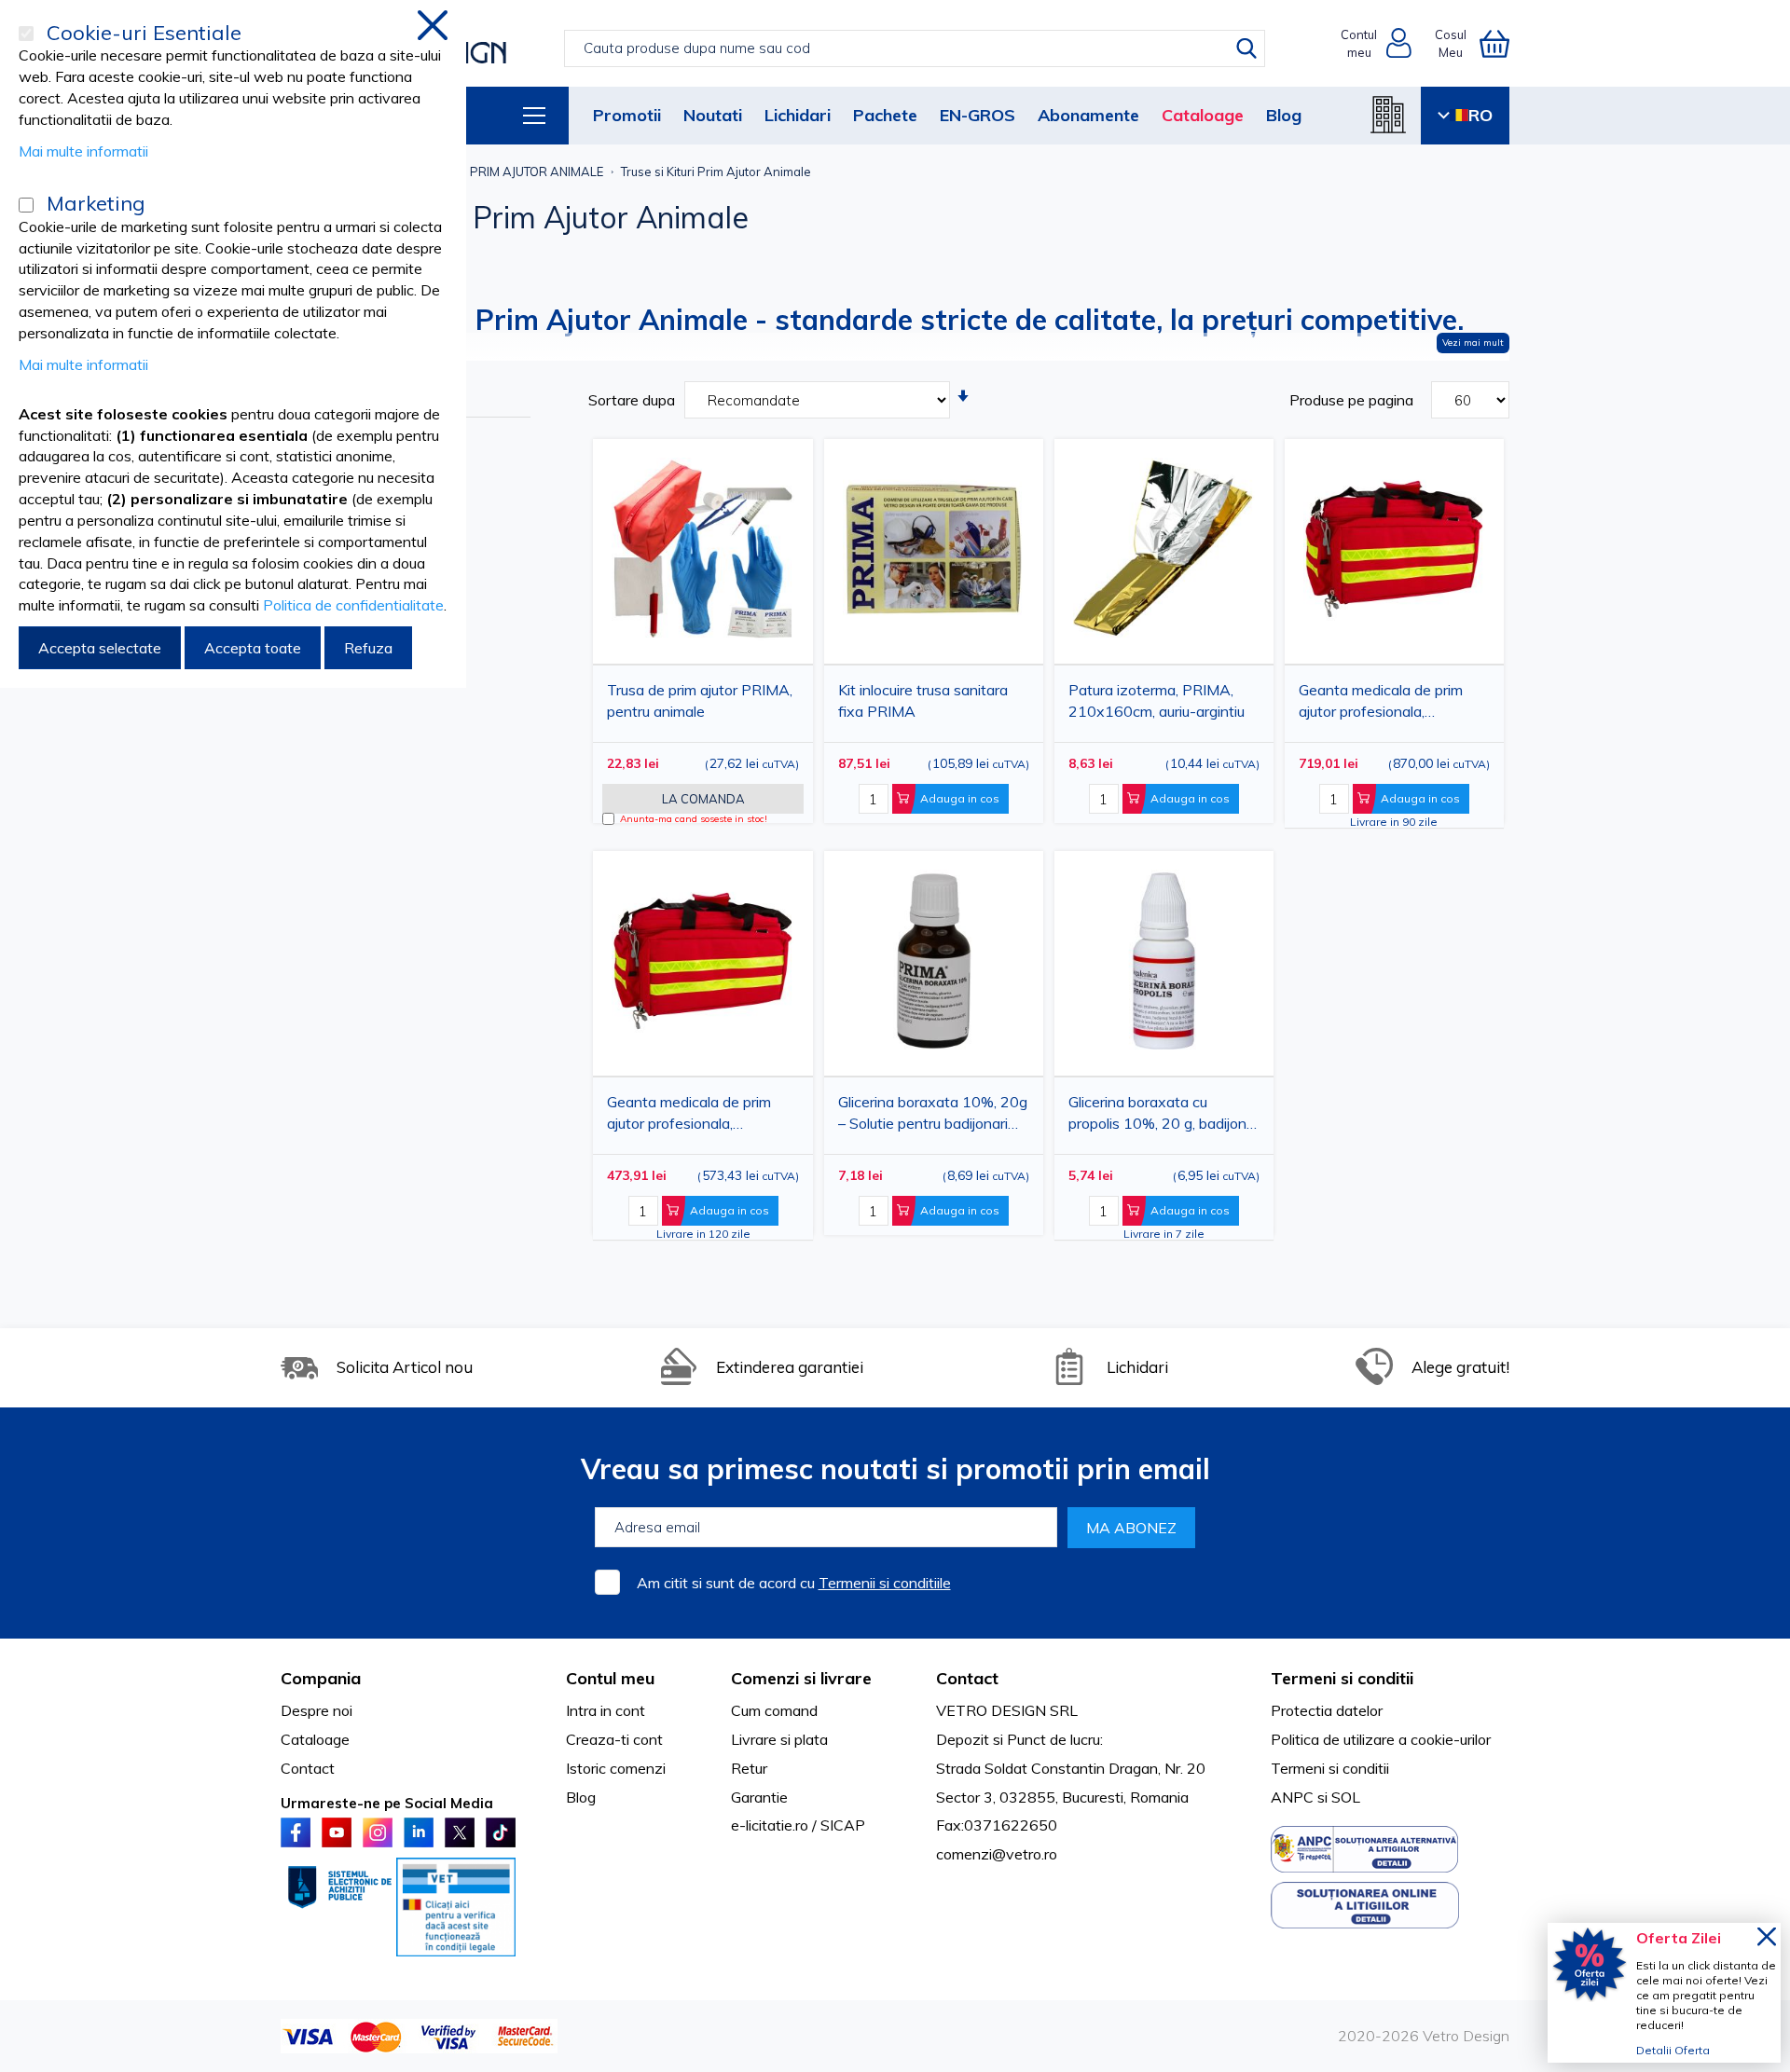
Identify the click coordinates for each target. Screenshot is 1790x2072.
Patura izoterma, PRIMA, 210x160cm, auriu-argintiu (1157, 700)
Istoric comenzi (616, 1768)
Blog (1284, 115)
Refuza (368, 648)
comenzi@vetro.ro (997, 1854)
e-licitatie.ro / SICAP (798, 1825)
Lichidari (798, 115)
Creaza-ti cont (614, 1739)
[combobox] (914, 48)
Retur (749, 1768)
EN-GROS (978, 115)
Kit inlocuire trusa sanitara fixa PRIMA (923, 700)
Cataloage (1203, 115)
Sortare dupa (632, 400)
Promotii (627, 115)
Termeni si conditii (1330, 1768)
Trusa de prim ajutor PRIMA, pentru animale (700, 700)
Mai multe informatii (83, 151)
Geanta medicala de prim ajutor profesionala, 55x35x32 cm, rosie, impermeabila (1381, 704)
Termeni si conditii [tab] (1342, 1678)
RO (1480, 115)
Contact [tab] (967, 1678)
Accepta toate (253, 648)
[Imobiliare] (1388, 115)
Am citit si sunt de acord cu (794, 1583)
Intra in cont (606, 1710)
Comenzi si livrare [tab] (801, 1678)
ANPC (1292, 1797)
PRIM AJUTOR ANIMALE (537, 172)
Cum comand (774, 1710)
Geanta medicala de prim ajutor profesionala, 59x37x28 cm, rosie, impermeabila (689, 1116)
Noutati (713, 115)
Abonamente (1088, 115)
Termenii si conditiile (885, 1583)
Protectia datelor (1327, 1710)
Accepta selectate (100, 648)
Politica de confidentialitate (353, 605)
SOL (1346, 1797)
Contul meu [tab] (610, 1678)
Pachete (885, 115)
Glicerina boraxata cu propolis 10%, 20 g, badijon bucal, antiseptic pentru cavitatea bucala (1157, 1116)
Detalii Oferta (1673, 2050)
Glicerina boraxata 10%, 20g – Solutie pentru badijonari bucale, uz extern (933, 1116)
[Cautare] (1246, 48)
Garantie (759, 1797)
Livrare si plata (779, 1739)
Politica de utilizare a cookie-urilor (1381, 1739)
